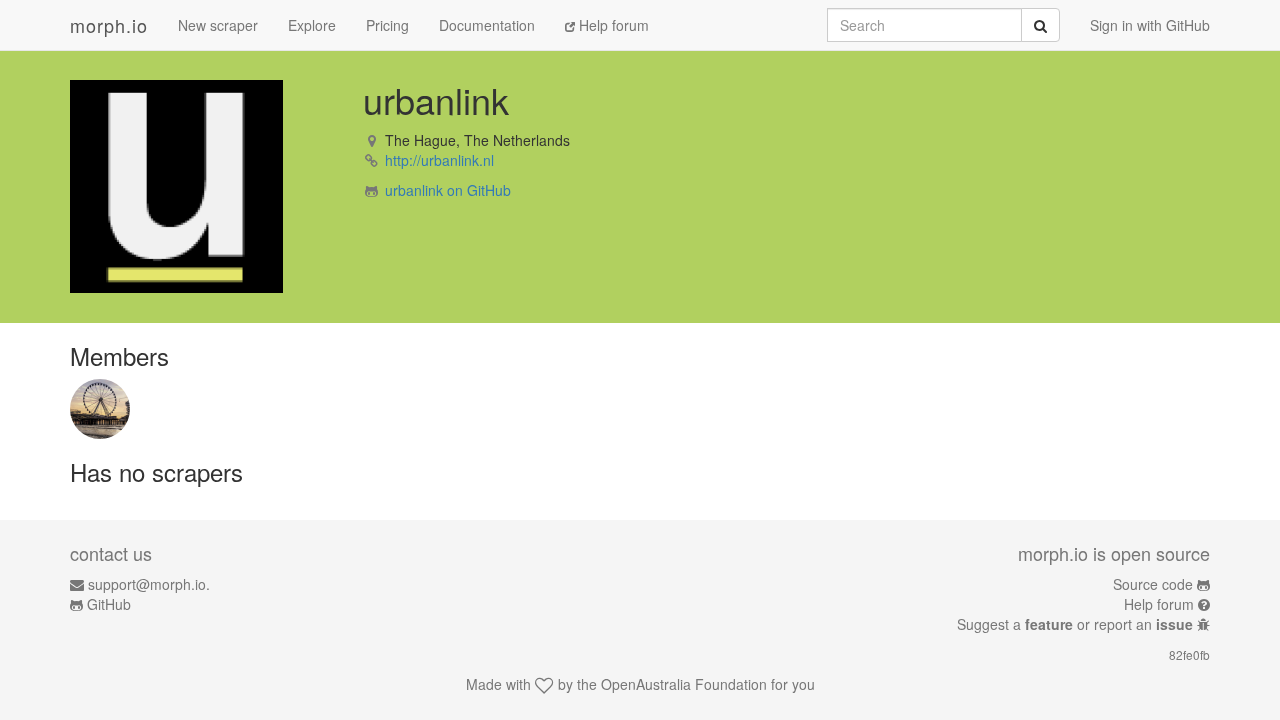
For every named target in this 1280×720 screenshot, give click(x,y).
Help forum (612, 25)
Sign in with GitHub (1150, 25)
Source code (1153, 584)
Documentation (487, 25)
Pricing (387, 25)
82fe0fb (1189, 654)
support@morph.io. (149, 584)
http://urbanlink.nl (439, 160)
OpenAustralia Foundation (684, 684)
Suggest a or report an (1075, 624)
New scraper (218, 25)
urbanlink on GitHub (448, 190)
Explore (312, 25)
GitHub (109, 604)
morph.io (109, 25)
